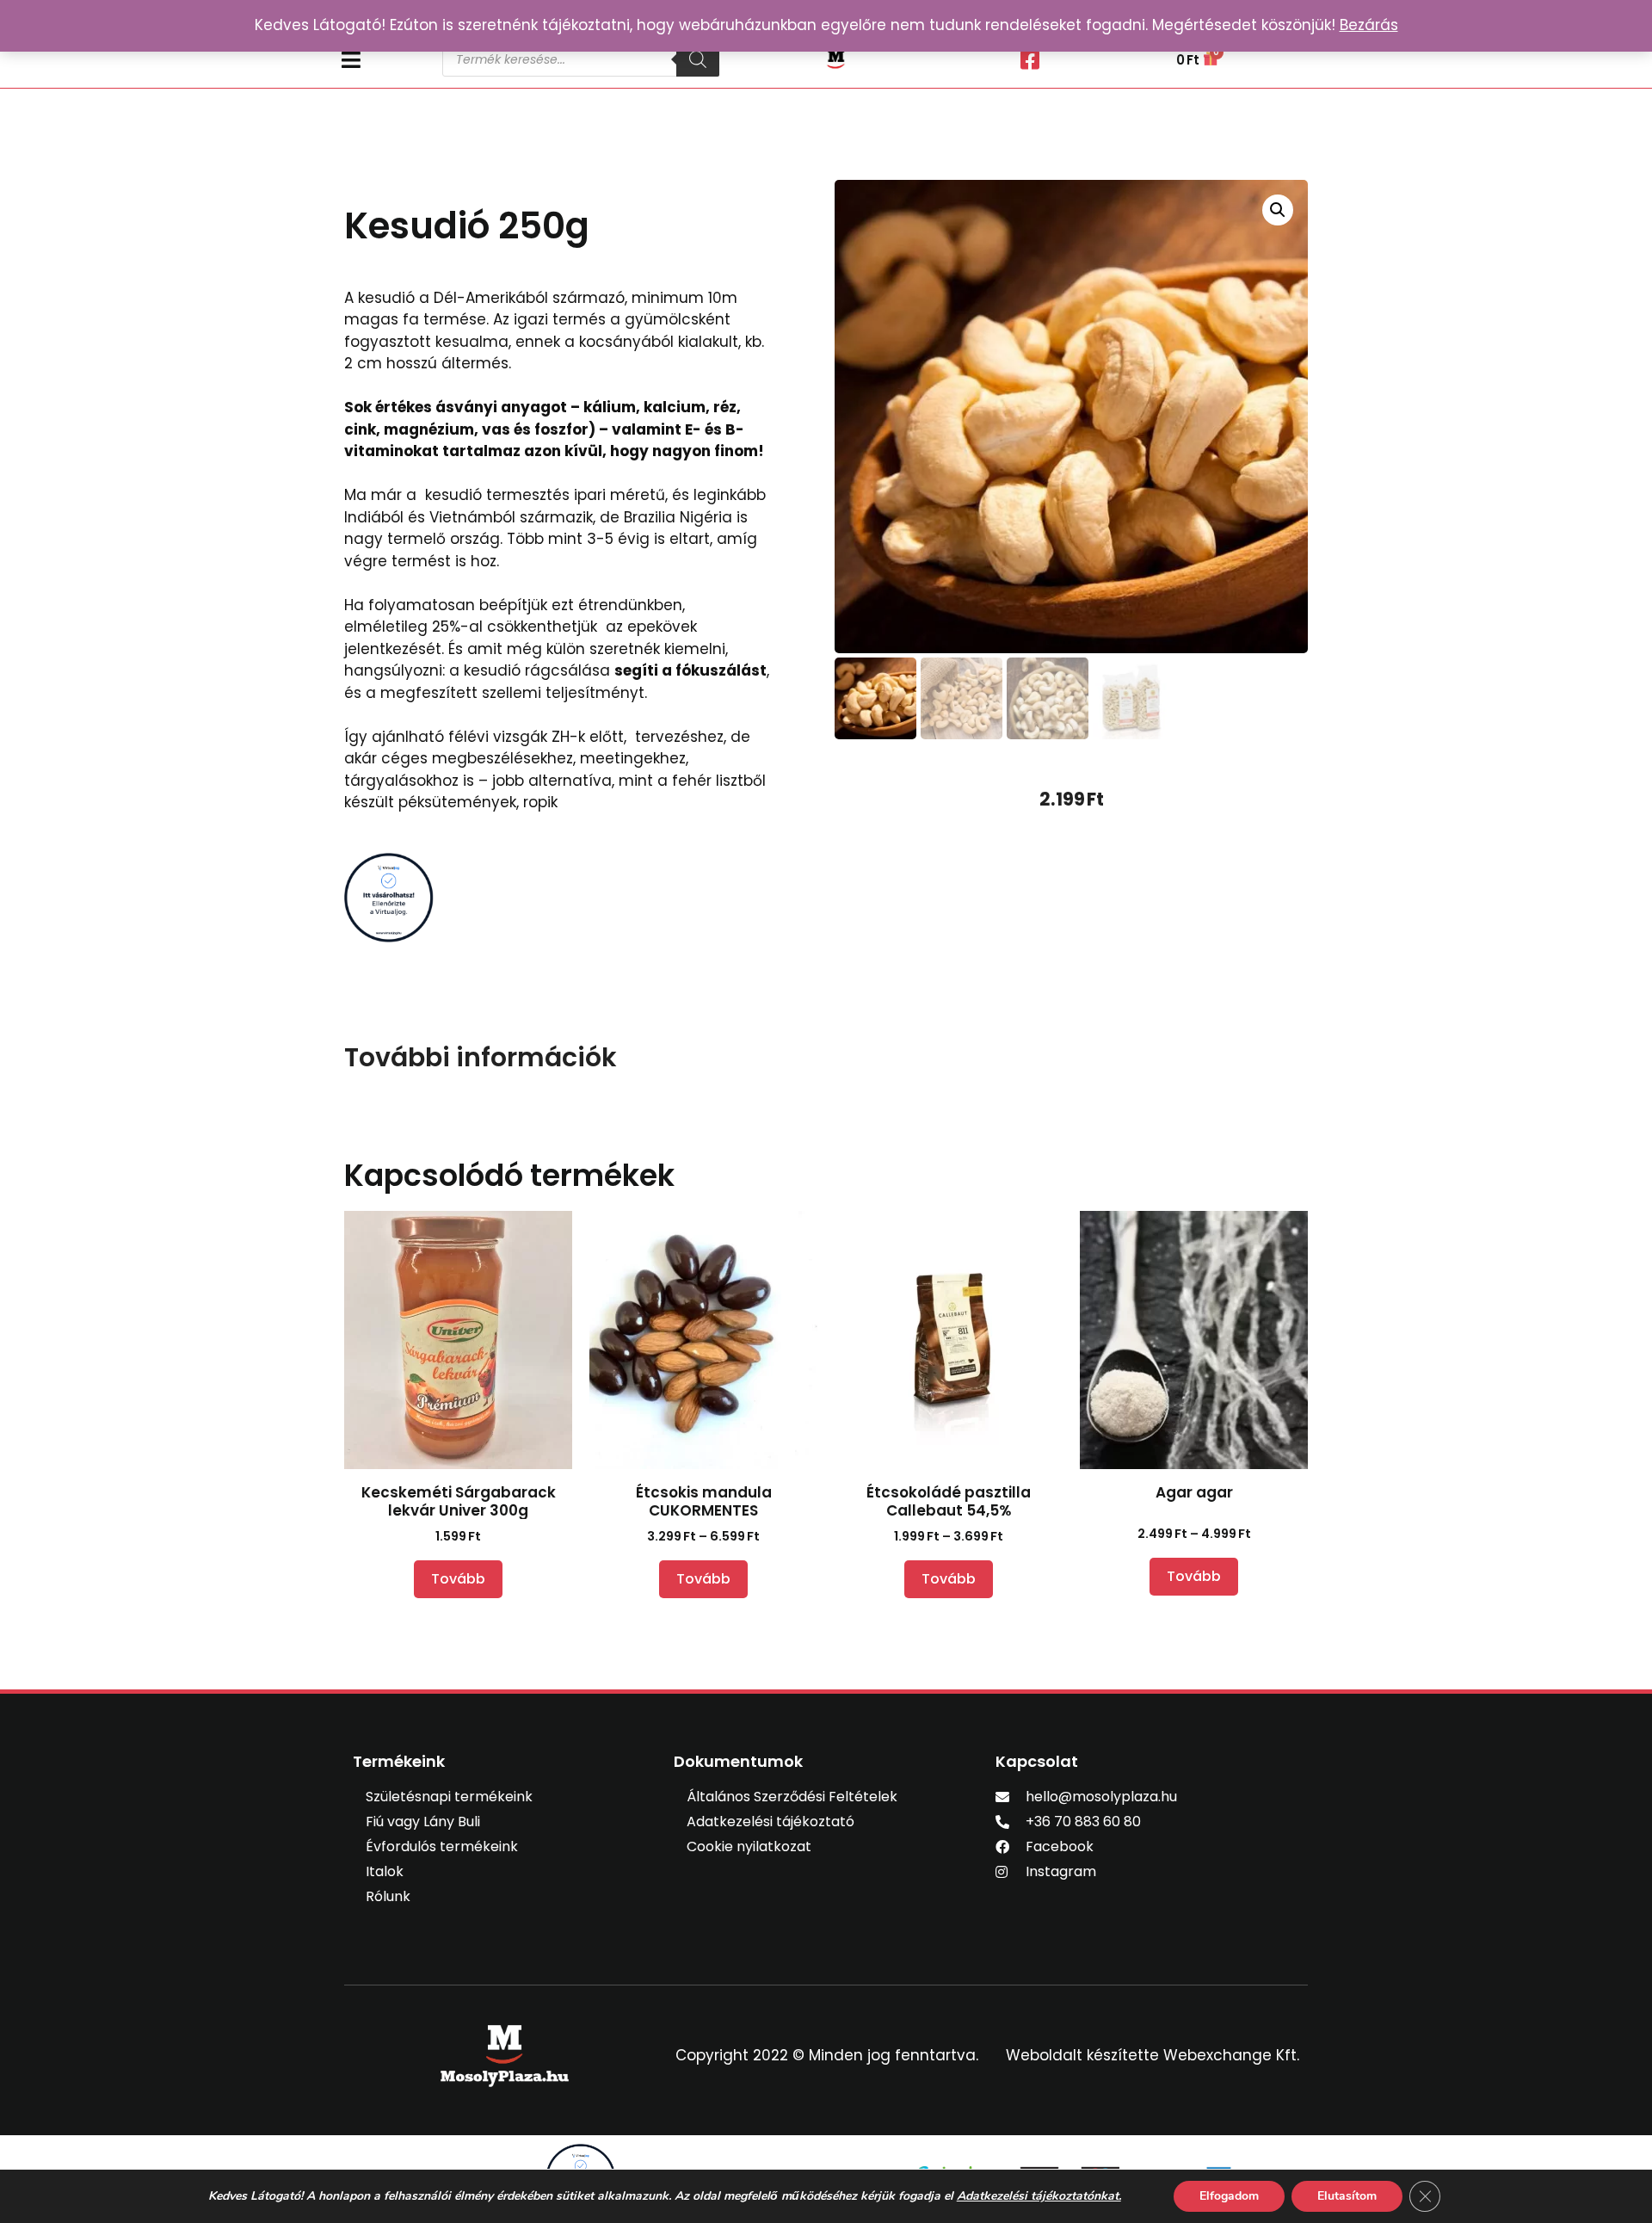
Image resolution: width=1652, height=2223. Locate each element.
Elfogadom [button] (1229, 2196)
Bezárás (1369, 25)
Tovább (458, 1579)
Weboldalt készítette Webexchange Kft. (1153, 2055)
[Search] (698, 59)
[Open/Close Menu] (383, 60)
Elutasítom (1347, 2196)
